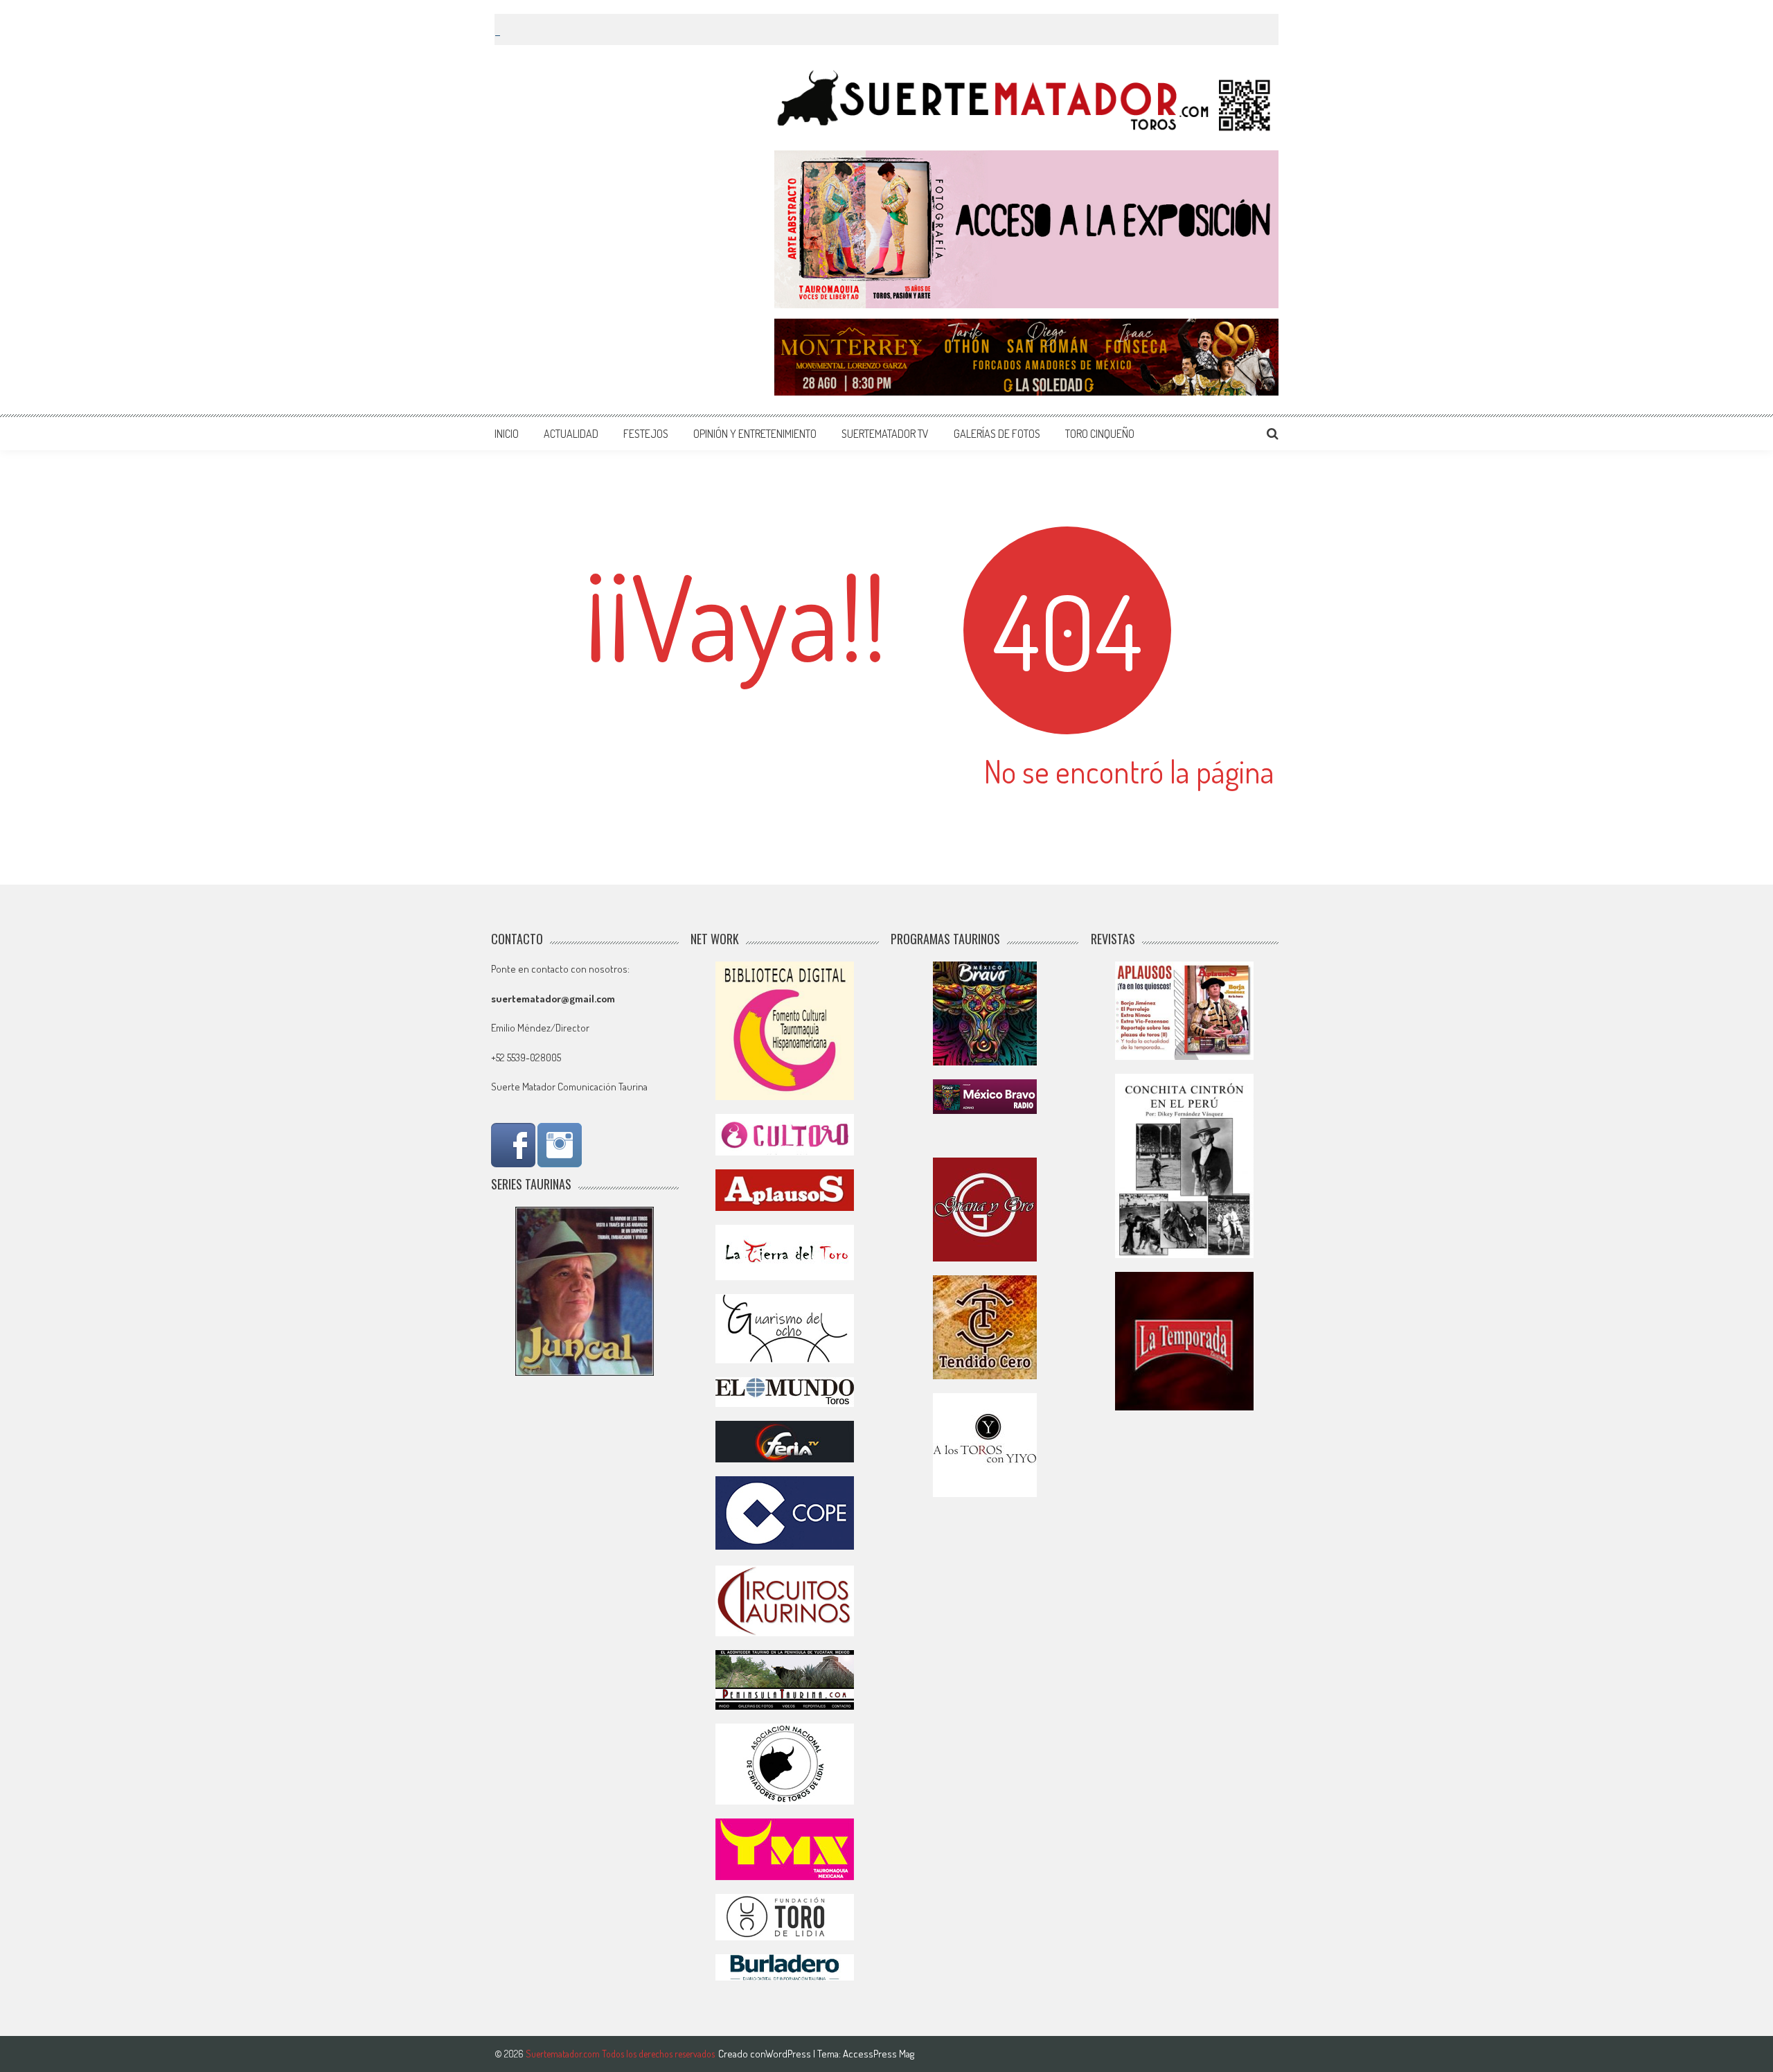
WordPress (789, 2054)
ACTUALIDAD (571, 434)
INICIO (507, 434)
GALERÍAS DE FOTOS (997, 434)
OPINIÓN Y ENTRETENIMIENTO (755, 434)
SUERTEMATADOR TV (885, 434)
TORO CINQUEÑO (1100, 434)
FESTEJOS (646, 434)
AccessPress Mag (879, 2054)
